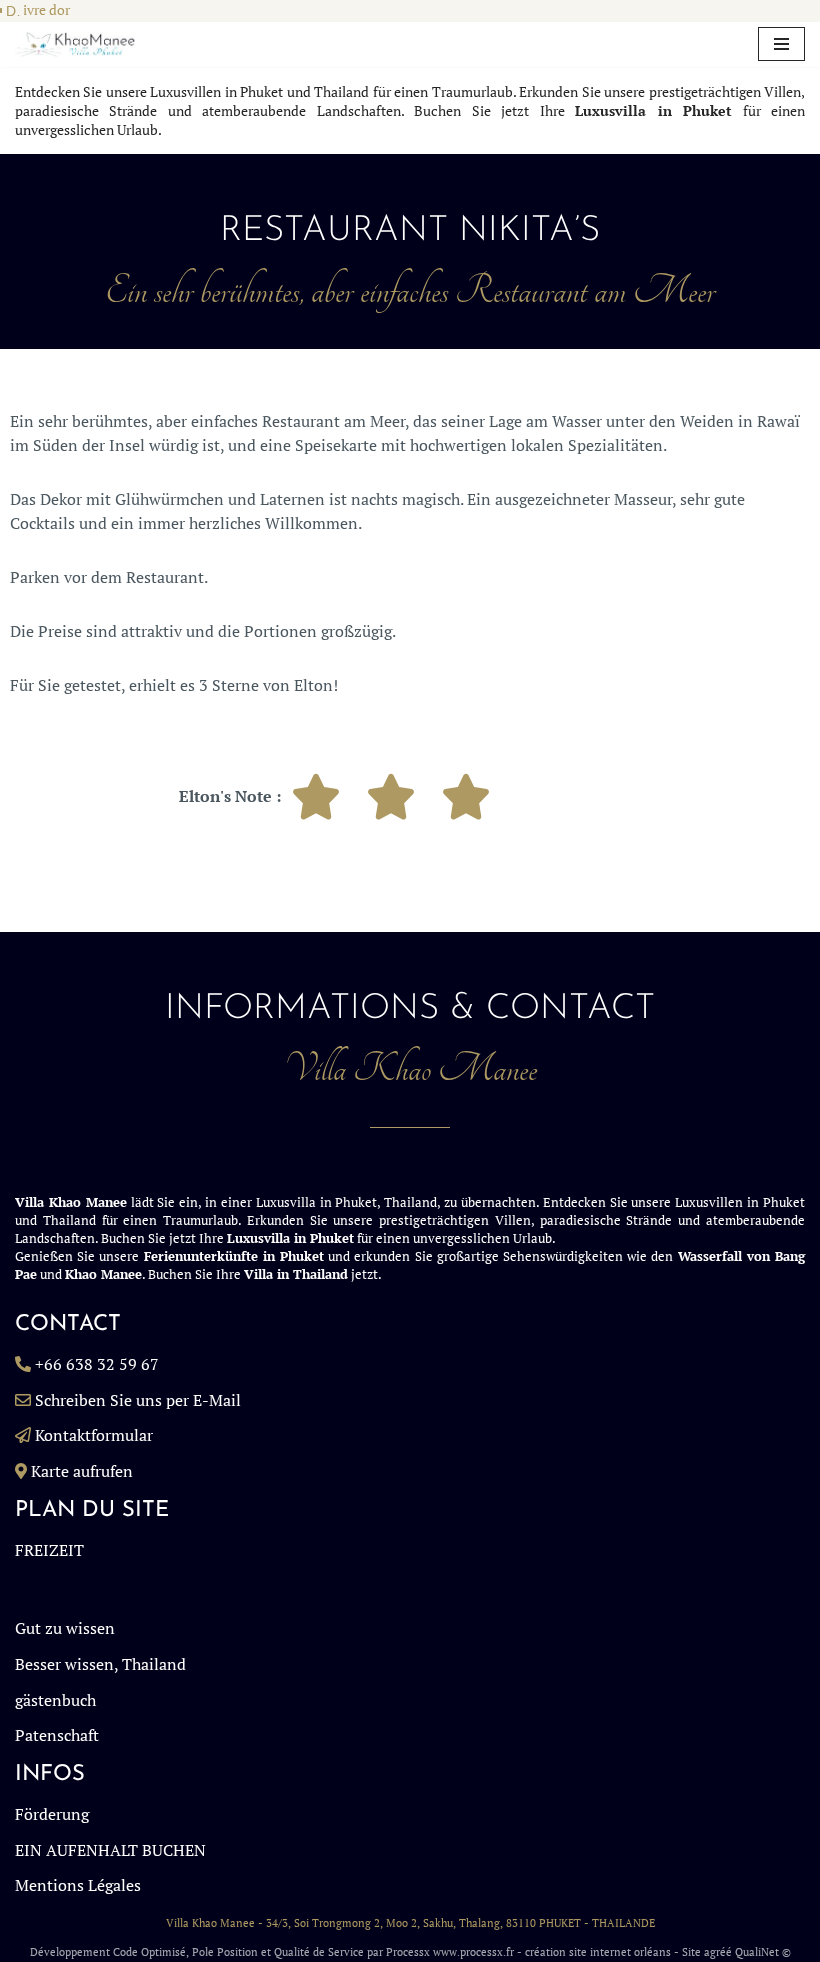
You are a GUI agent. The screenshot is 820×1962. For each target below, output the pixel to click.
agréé (718, 1952)
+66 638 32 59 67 (97, 1364)
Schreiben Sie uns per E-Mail (138, 1400)
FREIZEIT (49, 1550)
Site (691, 1952)
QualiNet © (763, 1952)
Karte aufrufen (82, 1471)
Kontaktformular (94, 1435)
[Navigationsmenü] (781, 44)
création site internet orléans (598, 1952)
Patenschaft (57, 1735)
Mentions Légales (78, 1885)
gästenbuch (55, 1700)
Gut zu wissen (65, 1628)
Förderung (52, 1814)
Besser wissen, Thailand (100, 1664)
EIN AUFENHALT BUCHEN (110, 1850)
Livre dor (42, 10)
